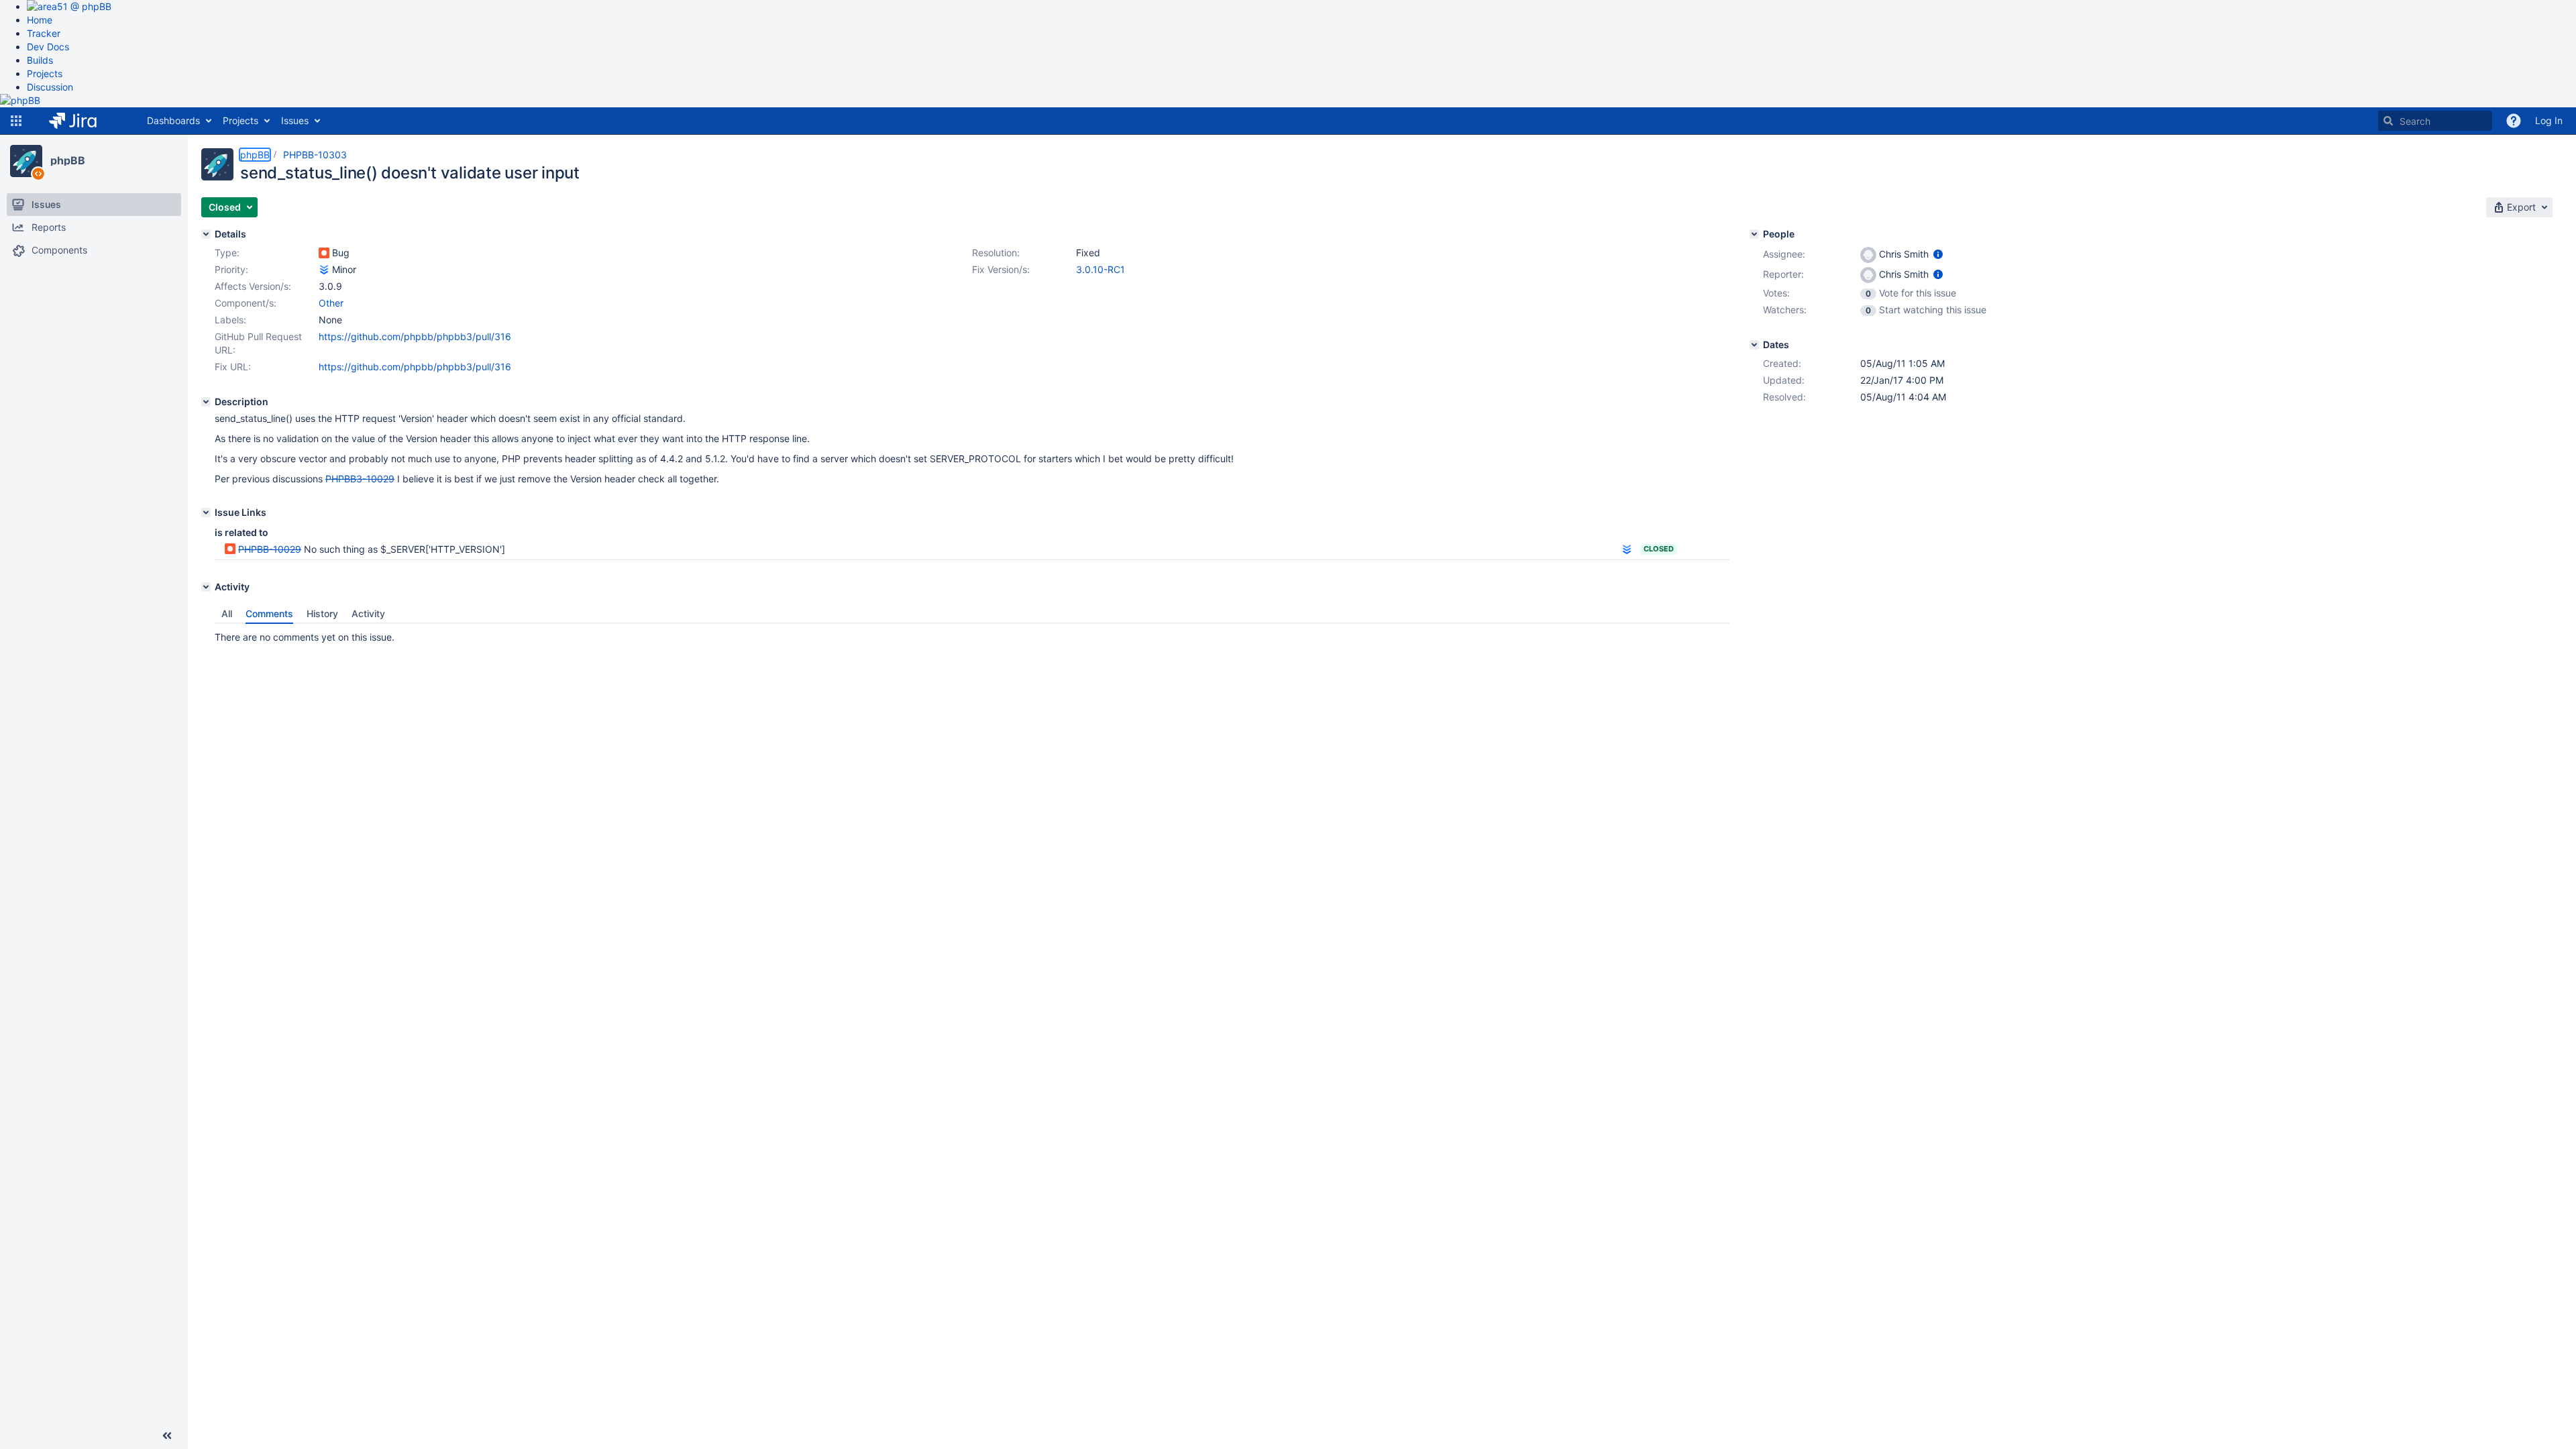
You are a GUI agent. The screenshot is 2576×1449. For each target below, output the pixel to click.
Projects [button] (240, 120)
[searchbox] (2435, 121)
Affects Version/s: (253, 286)
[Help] (2514, 121)
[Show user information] (1938, 254)
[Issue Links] (206, 513)
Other (331, 303)
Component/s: (246, 303)
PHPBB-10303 (315, 155)
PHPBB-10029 (270, 549)
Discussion (50, 87)
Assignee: (1784, 254)
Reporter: (1783, 274)
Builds (40, 60)
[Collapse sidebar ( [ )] (167, 1436)
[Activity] (206, 587)
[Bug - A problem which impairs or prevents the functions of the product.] (324, 253)
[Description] (206, 402)
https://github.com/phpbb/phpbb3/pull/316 (415, 336)
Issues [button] (295, 120)
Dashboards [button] (173, 120)
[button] (16, 121)
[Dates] (1754, 345)
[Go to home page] (83, 121)
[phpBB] (26, 161)
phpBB (68, 160)
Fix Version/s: (1001, 269)
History (322, 613)
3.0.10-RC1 (1101, 269)
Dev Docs (48, 47)
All (227, 613)
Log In (2549, 120)
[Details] (206, 234)
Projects (45, 73)
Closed (1659, 549)
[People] (1754, 234)
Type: (227, 253)
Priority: (231, 269)
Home (40, 20)
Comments (269, 613)
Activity (368, 613)
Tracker (44, 33)
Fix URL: (233, 367)
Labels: (230, 320)
